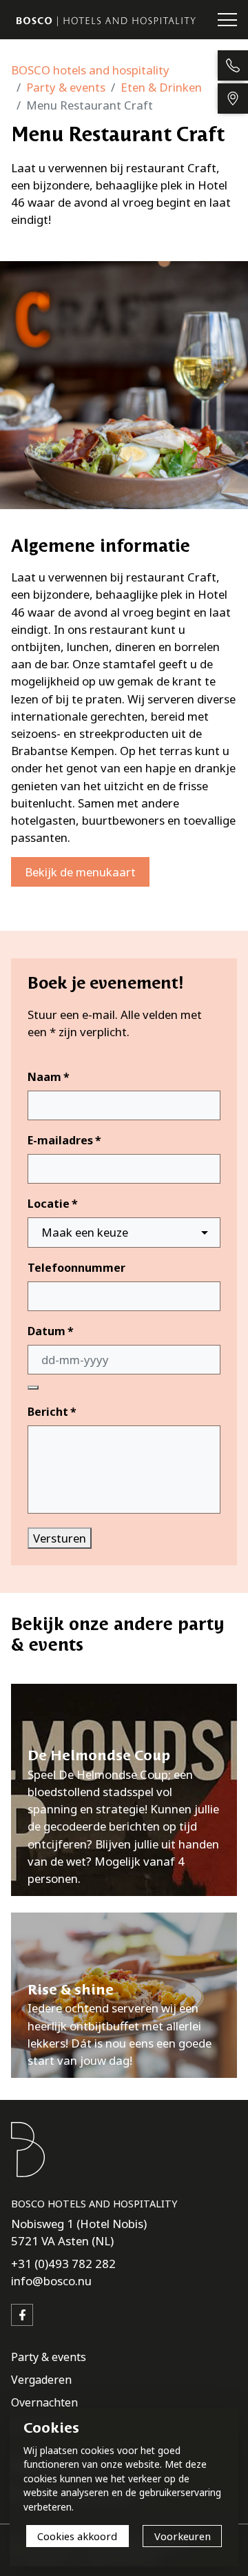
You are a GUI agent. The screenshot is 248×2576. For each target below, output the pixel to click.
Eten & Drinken (161, 87)
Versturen (60, 1538)
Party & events (66, 87)
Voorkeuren (183, 2536)
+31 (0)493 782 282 (63, 2264)
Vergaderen (41, 2380)
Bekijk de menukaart (80, 872)
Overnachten (44, 2402)
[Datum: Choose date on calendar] (33, 1388)
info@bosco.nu (51, 2281)
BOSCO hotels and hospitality (90, 70)
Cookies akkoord (77, 2536)
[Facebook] (22, 2315)
